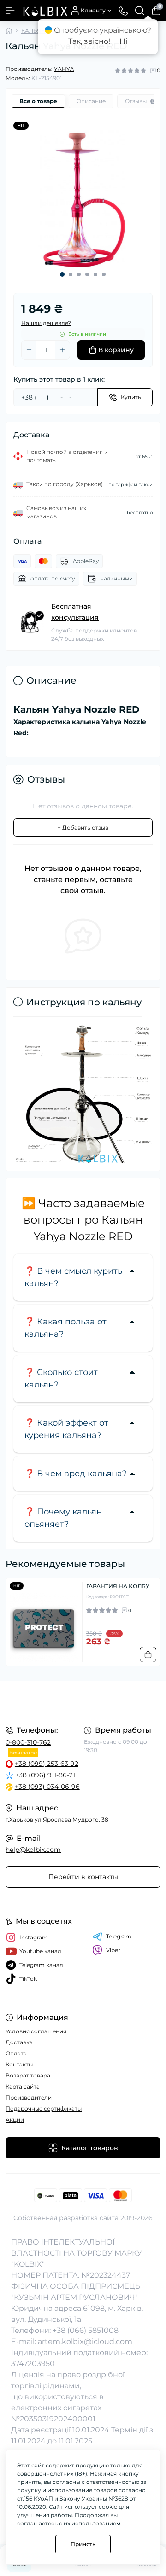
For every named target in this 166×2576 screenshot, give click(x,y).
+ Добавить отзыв (83, 827)
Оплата (16, 2053)
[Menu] (10, 11)
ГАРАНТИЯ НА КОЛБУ (118, 1586)
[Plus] (62, 350)
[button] (62, 274)
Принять (83, 2544)
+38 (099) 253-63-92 (47, 1764)
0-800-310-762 (28, 1742)
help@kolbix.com (33, 1850)
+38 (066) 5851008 (86, 2330)
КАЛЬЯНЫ (36, 31)
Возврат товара (28, 2075)
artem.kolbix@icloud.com (85, 2341)
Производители (29, 2097)
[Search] (140, 11)
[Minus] (29, 350)
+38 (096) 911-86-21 (45, 1775)
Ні (123, 41)
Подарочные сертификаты (44, 2109)
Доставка (19, 2042)
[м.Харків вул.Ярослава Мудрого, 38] (83, 1702)
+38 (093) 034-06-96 (47, 1787)
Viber (113, 1950)
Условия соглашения (36, 2031)
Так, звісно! (89, 41)
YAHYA (64, 69)
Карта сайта (23, 2086)
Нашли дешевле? (46, 323)
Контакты (19, 2064)
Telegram (119, 1936)
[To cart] (148, 1654)
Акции (15, 2120)
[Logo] (45, 11)
